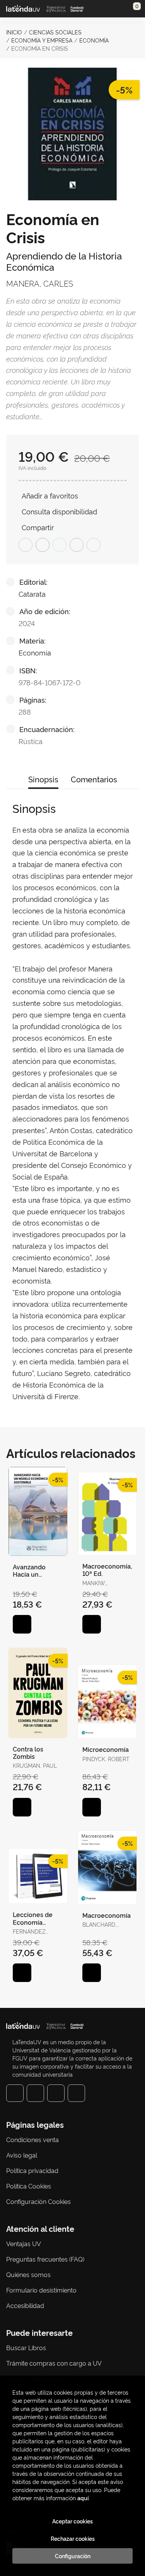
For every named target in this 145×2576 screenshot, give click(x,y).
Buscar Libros (26, 2347)
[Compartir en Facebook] (26, 545)
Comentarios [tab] (94, 779)
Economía (94, 40)
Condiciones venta (32, 2139)
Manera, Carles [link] (40, 283)
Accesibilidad (25, 2305)
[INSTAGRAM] (35, 2093)
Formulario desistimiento (41, 2290)
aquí (83, 2498)
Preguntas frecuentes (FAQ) (45, 2259)
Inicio (14, 32)
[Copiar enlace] (94, 545)
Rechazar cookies (73, 2538)
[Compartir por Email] (77, 545)
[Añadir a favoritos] (22, 1624)
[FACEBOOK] (15, 2093)
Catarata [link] (32, 593)
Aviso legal (22, 2155)
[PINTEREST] (56, 2093)
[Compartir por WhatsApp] (60, 545)
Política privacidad (32, 2170)
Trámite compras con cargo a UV (54, 2363)
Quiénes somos (28, 2274)
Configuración (73, 2556)
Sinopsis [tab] (43, 779)
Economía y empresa (42, 40)
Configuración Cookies (38, 2201)
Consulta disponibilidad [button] (59, 511)
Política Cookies (29, 2186)
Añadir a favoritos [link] (50, 495)
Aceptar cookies (72, 2521)
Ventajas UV (24, 2243)
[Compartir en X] (43, 545)
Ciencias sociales (55, 32)
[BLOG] (76, 2093)
